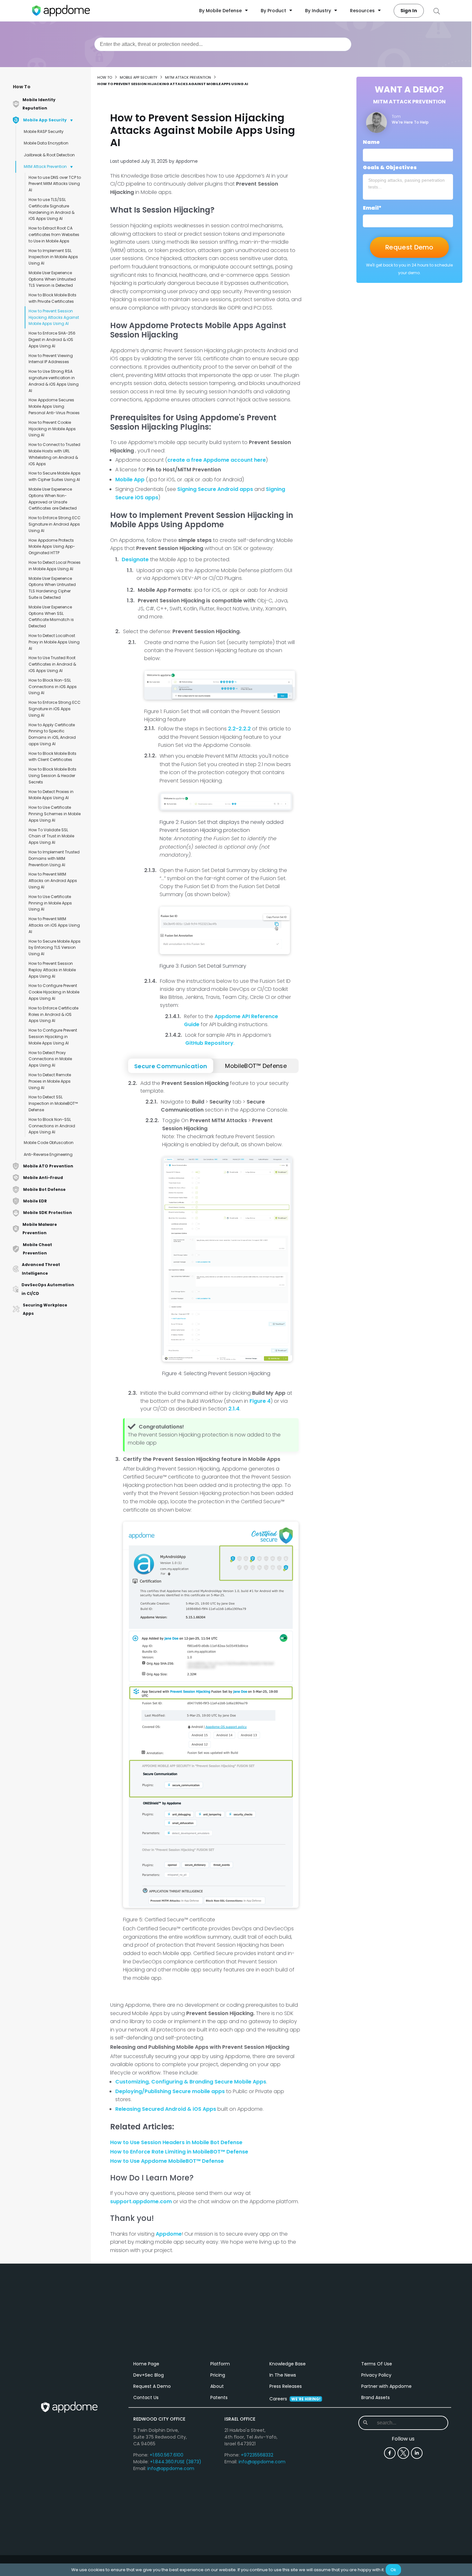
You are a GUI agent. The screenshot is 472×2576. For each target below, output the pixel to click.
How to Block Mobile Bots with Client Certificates (52, 757)
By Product (273, 11)
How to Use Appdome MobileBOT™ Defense (167, 2161)
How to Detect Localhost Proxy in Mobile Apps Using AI (54, 642)
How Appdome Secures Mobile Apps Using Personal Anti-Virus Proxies (54, 406)
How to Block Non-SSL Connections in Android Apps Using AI (52, 1126)
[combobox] (223, 44)
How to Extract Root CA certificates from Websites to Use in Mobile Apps (54, 235)
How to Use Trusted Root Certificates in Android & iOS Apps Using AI (52, 664)
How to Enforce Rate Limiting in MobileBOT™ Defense (179, 2152)
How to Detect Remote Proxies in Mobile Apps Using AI (50, 1081)
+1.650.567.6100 (166, 2455)
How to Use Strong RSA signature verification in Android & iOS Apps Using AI (54, 381)
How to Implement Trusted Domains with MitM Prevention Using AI (54, 858)
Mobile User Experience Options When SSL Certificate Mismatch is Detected (51, 616)
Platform (220, 2364)
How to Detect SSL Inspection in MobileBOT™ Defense (53, 1103)
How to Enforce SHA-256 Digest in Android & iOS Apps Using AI (52, 340)
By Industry (318, 11)
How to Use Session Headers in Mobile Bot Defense (176, 2142)
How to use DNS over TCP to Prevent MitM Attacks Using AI (55, 184)
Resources (362, 11)
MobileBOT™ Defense (256, 1066)
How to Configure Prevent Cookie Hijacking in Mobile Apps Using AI (54, 992)
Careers (295, 2399)
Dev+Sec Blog (149, 2375)
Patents (219, 2397)
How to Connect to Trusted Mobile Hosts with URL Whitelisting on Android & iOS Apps (54, 454)
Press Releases (286, 2386)
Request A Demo (152, 2386)
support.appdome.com (141, 2201)
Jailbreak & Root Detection (49, 155)
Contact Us (146, 2397)
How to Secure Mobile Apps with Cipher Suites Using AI (55, 476)
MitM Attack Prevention (45, 166)
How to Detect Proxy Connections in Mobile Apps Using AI (50, 1059)
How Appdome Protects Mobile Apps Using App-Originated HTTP (52, 547)
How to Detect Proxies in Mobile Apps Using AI (51, 795)
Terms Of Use (377, 2364)
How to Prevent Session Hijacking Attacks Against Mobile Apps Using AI (54, 317)
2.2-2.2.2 (239, 729)
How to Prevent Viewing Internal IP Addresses (51, 359)
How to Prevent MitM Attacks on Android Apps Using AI (53, 881)
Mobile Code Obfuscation (49, 1143)
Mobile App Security (139, 77)
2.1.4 (234, 1409)
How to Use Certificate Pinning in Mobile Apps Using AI (50, 903)
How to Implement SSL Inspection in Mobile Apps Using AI (53, 257)
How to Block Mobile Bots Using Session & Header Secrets (52, 776)
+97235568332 (257, 2455)
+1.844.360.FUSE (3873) (176, 2462)
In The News (283, 2375)
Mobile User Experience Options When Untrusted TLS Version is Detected (52, 279)
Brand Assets (376, 2397)
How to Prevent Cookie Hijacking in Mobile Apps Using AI (52, 429)
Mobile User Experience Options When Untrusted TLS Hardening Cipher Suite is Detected (52, 588)
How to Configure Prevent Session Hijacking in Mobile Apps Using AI (53, 1037)
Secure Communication (171, 1066)
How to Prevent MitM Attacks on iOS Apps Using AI (54, 925)
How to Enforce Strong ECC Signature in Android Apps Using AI (55, 524)
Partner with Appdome (386, 2386)
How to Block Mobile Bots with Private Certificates (52, 298)
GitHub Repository (209, 1043)
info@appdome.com (171, 2468)
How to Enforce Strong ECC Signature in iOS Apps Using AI (55, 709)
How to (105, 77)
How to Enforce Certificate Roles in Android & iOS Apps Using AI (53, 1014)
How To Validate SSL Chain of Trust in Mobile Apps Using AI (51, 836)
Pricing (218, 2375)
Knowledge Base (288, 2364)
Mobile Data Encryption (46, 143)
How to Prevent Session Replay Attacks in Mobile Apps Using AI (52, 970)
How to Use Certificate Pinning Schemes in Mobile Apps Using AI (55, 814)
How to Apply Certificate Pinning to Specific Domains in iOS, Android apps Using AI (52, 734)
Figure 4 (260, 1401)
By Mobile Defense (220, 11)
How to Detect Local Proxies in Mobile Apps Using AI (55, 566)
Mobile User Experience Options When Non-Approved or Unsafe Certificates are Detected (53, 499)
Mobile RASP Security (44, 131)
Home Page (146, 2364)
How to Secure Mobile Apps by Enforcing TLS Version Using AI (55, 948)
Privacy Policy (376, 2375)
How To (22, 87)
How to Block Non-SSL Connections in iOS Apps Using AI (53, 687)
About (217, 2386)
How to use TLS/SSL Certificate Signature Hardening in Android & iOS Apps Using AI (52, 209)
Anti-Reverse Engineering (48, 1154)
